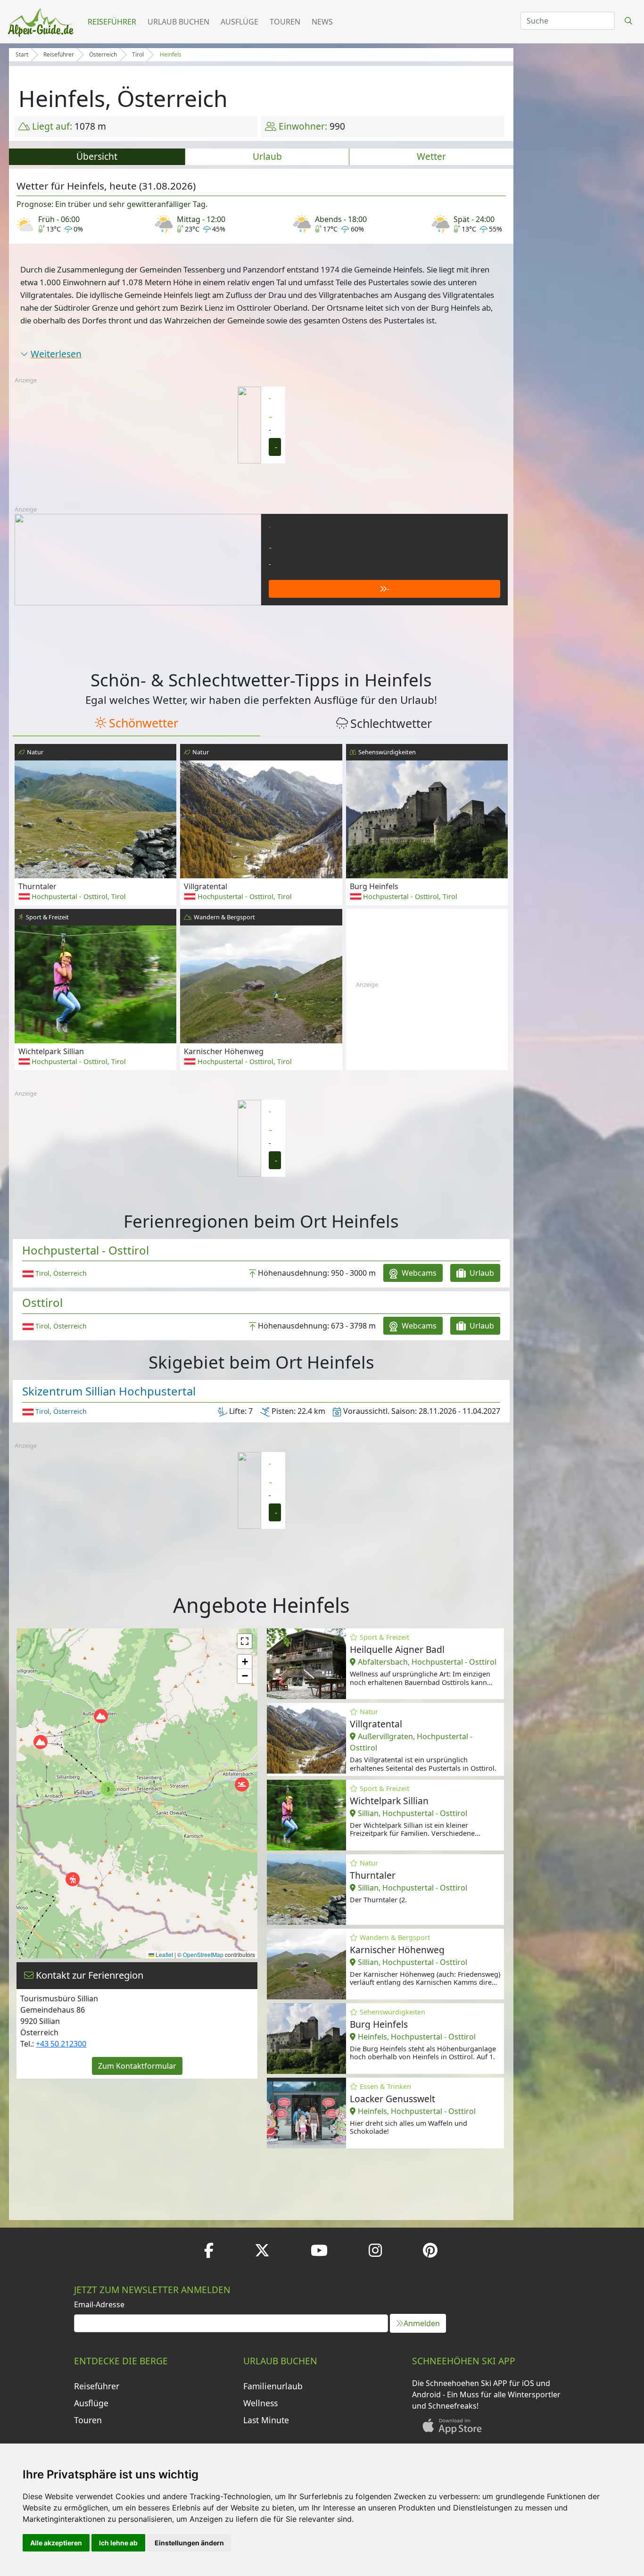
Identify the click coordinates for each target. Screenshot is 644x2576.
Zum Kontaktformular (137, 2066)
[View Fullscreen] (245, 1641)
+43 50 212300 (61, 2044)
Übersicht (97, 156)
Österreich (103, 54)
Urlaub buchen (178, 22)
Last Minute (266, 2420)
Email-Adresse (99, 2304)
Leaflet (164, 1954)
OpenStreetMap (203, 1954)
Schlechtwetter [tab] (391, 723)
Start (22, 54)
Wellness (260, 2403)
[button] (73, 1879)
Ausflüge (239, 22)
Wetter (431, 156)
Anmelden (422, 2323)
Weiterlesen (56, 354)
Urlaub (267, 156)
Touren (285, 22)
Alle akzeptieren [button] (56, 2543)
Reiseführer (112, 22)
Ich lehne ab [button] (118, 2543)
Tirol (138, 54)
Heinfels (171, 54)
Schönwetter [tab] (144, 723)
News (322, 22)
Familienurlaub (273, 2386)
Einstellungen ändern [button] (189, 2543)
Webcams (418, 1273)
